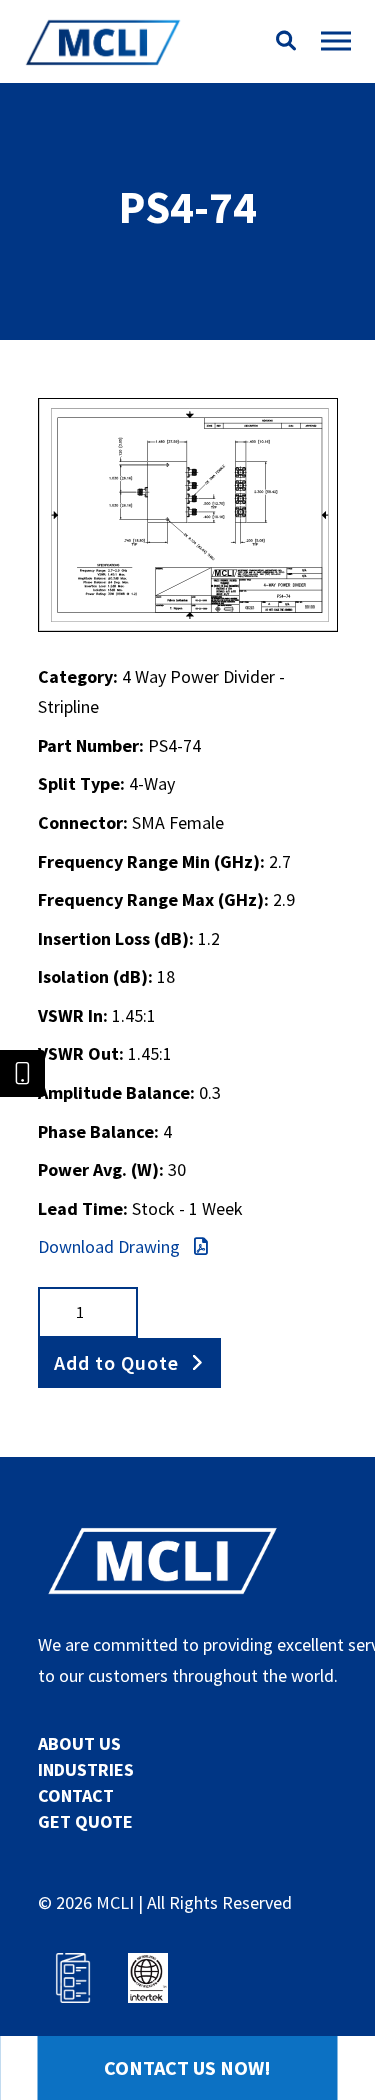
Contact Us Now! (187, 2067)
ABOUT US (79, 1743)
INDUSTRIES (86, 1769)
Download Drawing (111, 1246)
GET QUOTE (85, 1821)
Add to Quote (116, 1362)
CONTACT (76, 1795)
